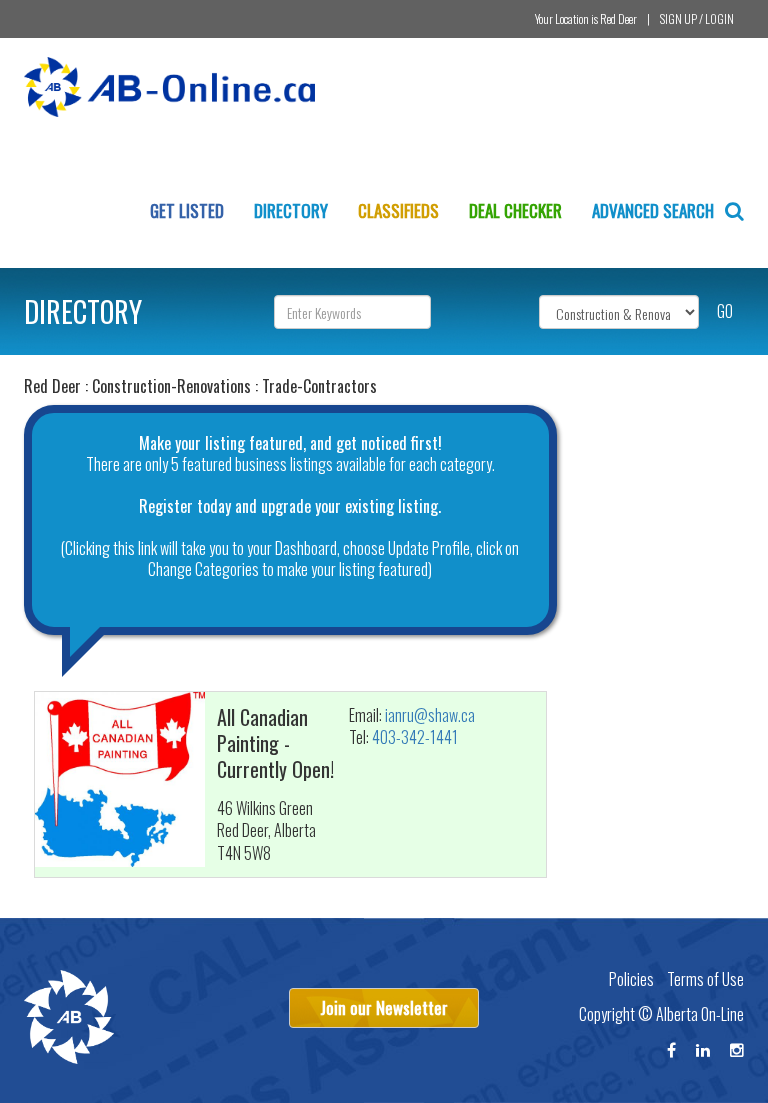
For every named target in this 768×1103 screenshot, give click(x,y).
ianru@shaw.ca (430, 715)
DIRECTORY (83, 311)
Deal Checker (515, 210)
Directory (291, 210)
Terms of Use (705, 979)
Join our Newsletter (384, 1007)
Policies (631, 979)
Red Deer (618, 18)
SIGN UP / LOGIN (697, 18)
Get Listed (187, 210)
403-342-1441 (415, 737)
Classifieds (398, 210)
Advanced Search (655, 210)
